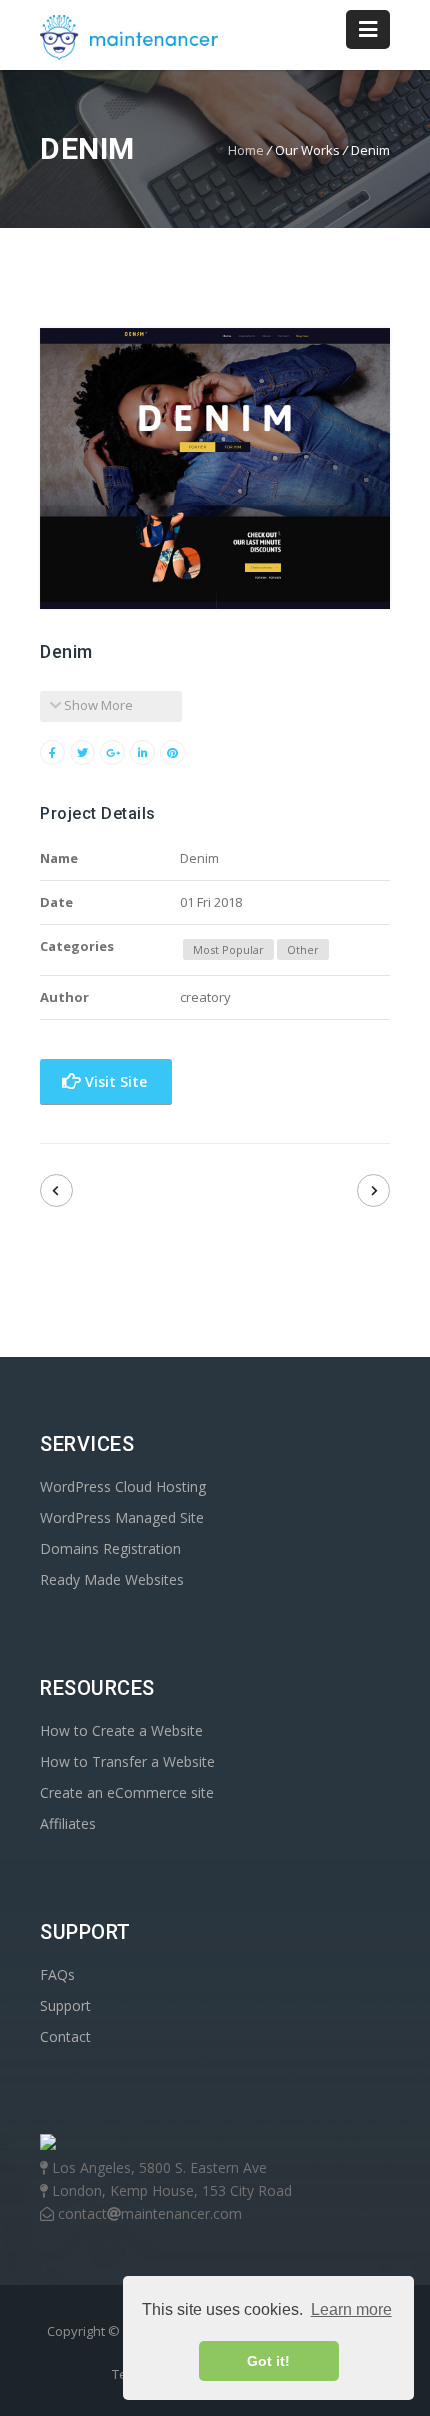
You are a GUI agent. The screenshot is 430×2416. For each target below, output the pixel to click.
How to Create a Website (121, 1730)
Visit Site (114, 1081)
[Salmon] (56, 1190)
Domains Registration (110, 1548)
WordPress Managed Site (122, 1517)
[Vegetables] (373, 1190)
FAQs (57, 1974)
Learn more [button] (351, 2309)
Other (303, 949)
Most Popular (228, 949)
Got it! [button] (268, 2361)
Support (65, 2005)
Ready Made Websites (112, 1579)
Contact (65, 2036)
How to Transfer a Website (127, 1761)
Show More (97, 705)
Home (246, 150)
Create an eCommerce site (127, 1792)
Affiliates (68, 1823)
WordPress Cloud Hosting (123, 1486)
